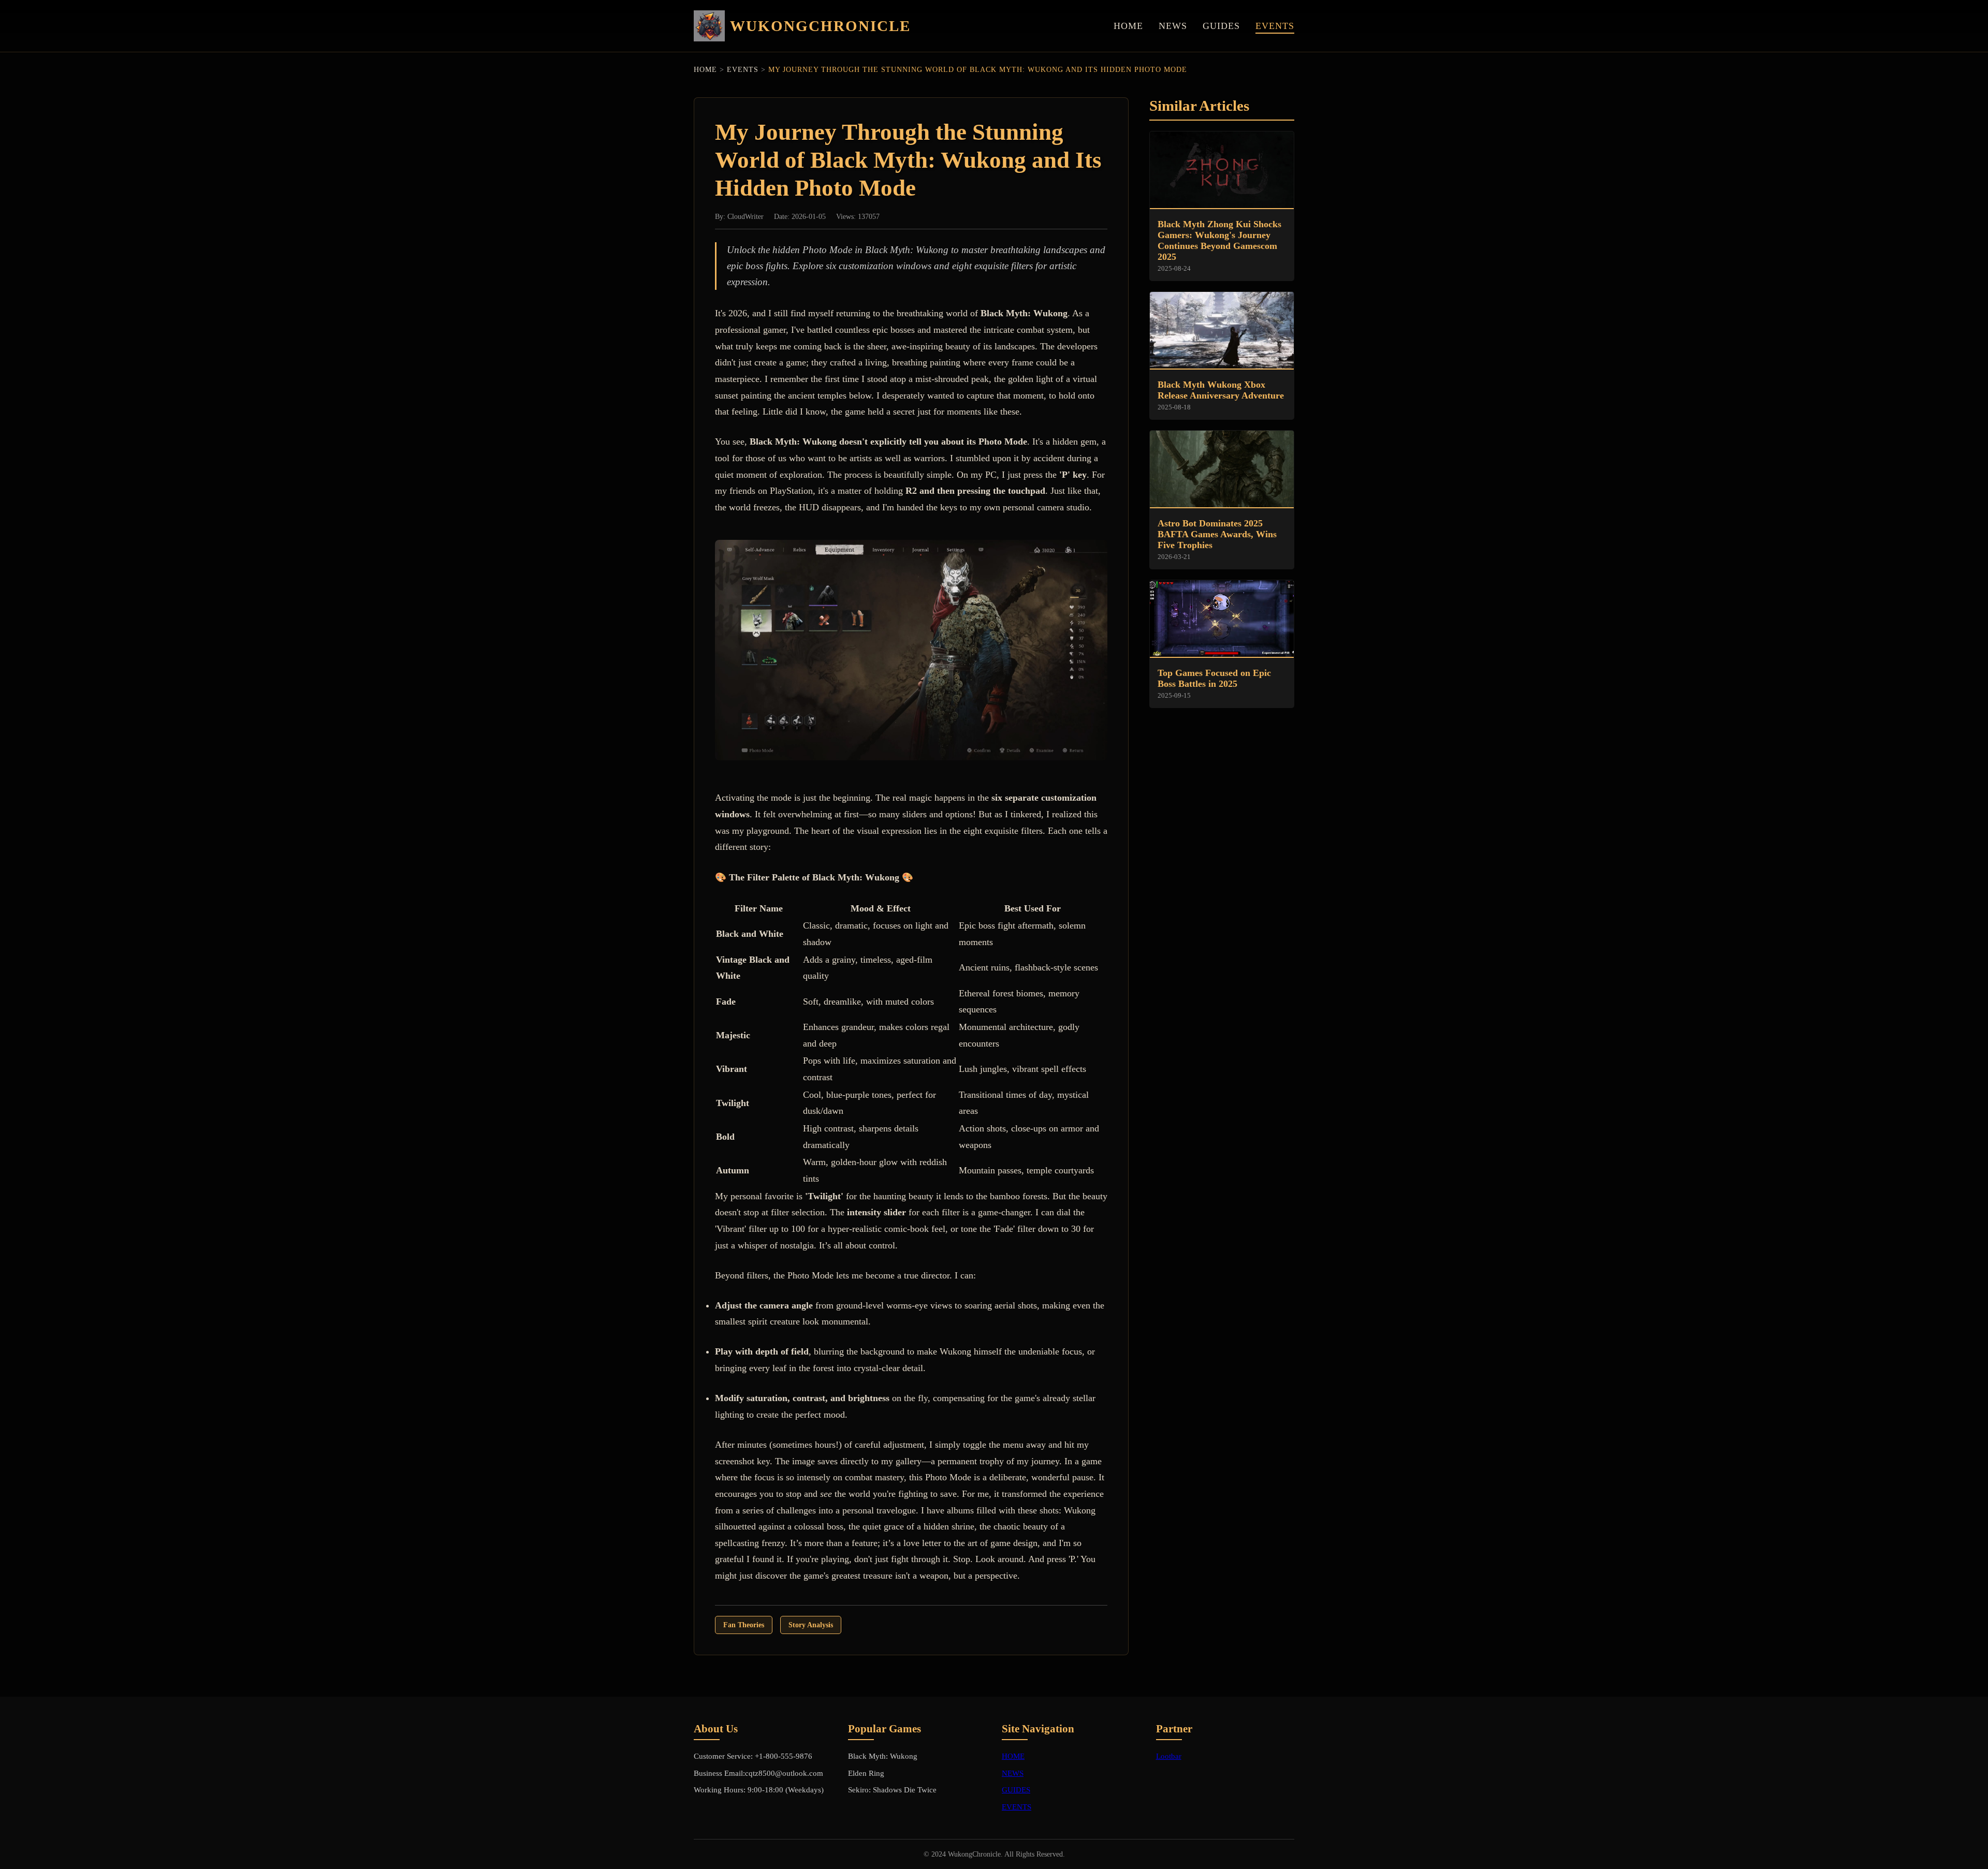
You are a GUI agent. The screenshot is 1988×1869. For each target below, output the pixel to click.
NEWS (1173, 26)
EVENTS (1275, 26)
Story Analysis (811, 1625)
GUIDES (1221, 26)
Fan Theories (744, 1625)
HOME (1128, 26)
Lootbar (1169, 1756)
